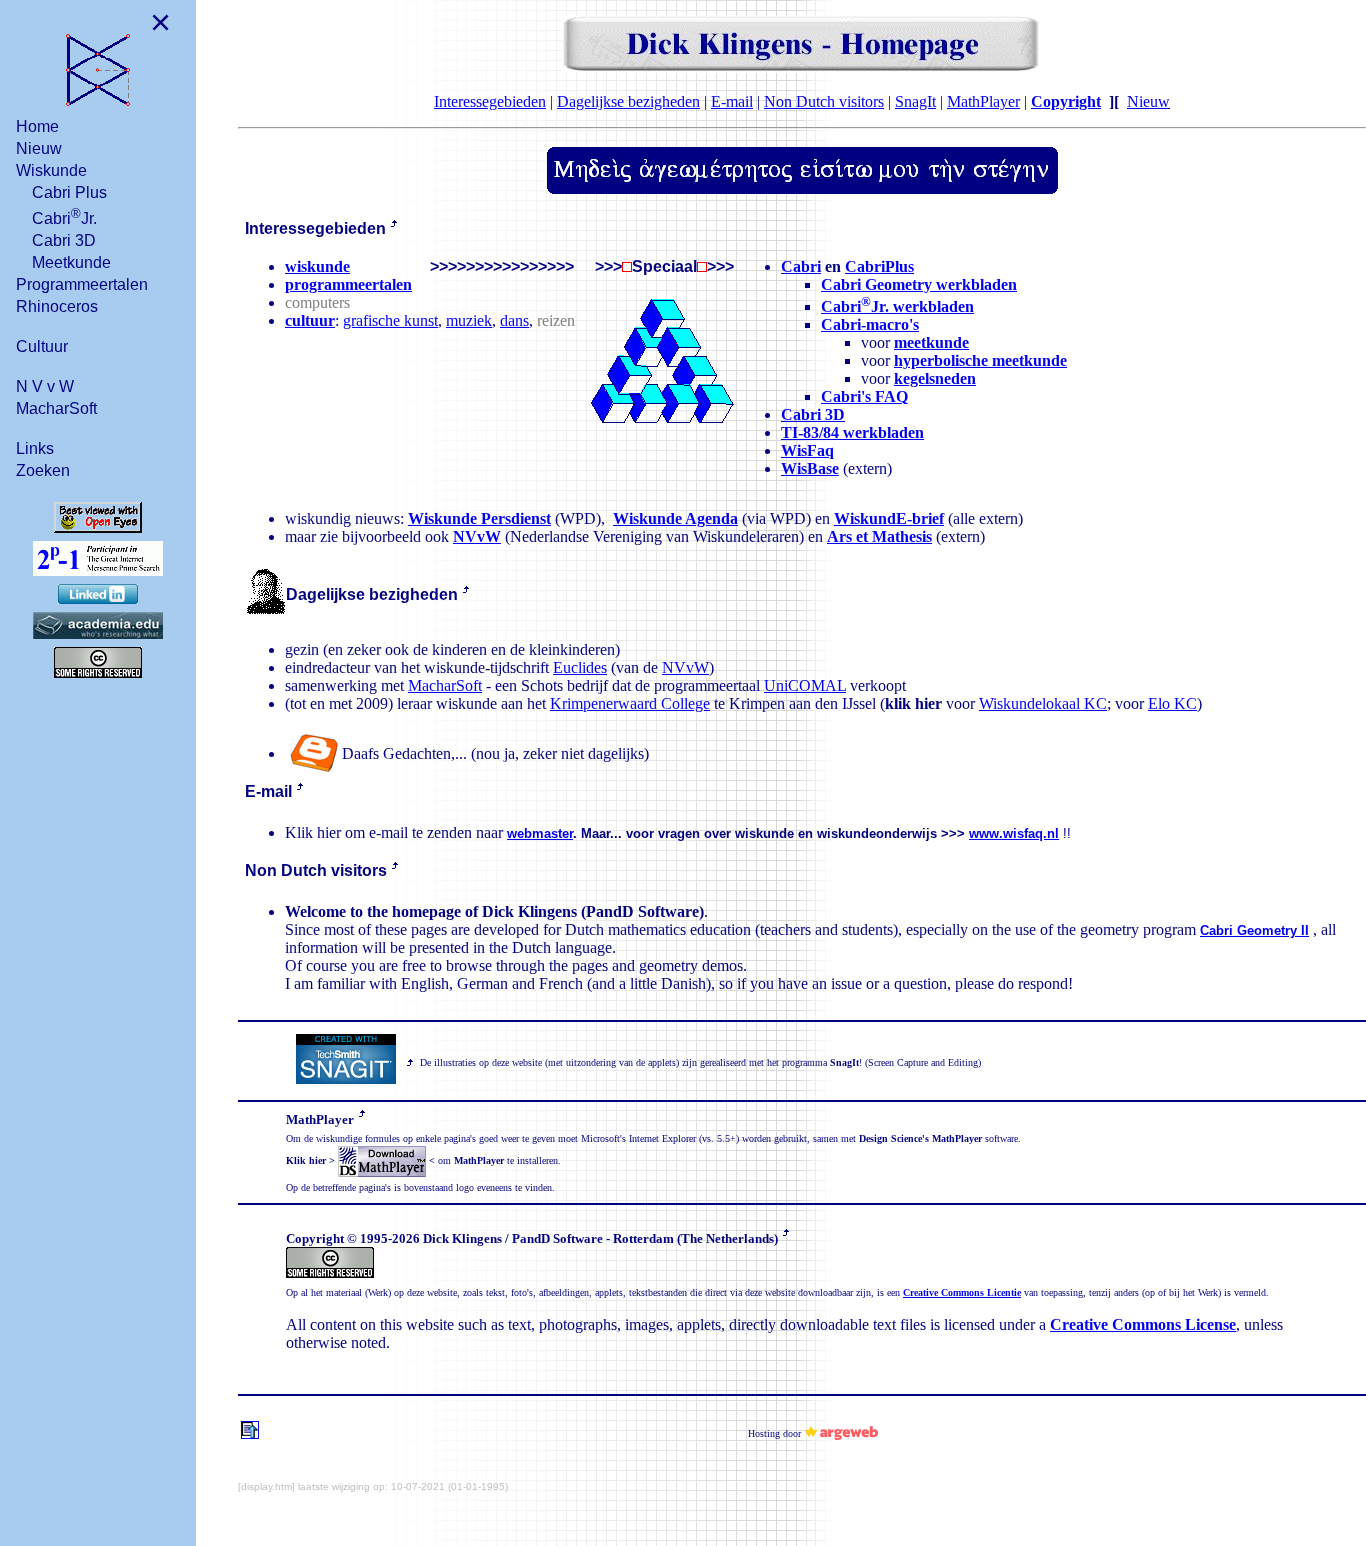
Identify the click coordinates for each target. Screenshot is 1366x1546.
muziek (469, 320)
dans (514, 320)
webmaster (540, 833)
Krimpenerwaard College (630, 703)
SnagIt (915, 101)
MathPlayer (983, 101)
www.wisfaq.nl (1014, 833)
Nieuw (39, 148)
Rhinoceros (57, 306)
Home (37, 126)
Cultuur (42, 346)
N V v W (45, 386)
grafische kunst (390, 320)
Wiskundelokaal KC (1043, 703)
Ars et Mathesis (879, 536)
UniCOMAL (805, 685)
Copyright (1066, 101)
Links (35, 448)
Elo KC (1172, 703)
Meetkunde (71, 262)
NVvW (477, 536)
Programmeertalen (82, 284)
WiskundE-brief (889, 518)
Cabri (801, 266)
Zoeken (43, 470)
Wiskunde (51, 170)
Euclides (580, 667)
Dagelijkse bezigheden (628, 101)
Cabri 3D (64, 240)
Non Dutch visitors (824, 101)
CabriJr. (64, 216)
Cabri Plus (69, 192)
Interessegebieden (490, 101)
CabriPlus (879, 266)
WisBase (810, 468)
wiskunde (317, 266)
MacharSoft (56, 408)
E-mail (732, 101)
